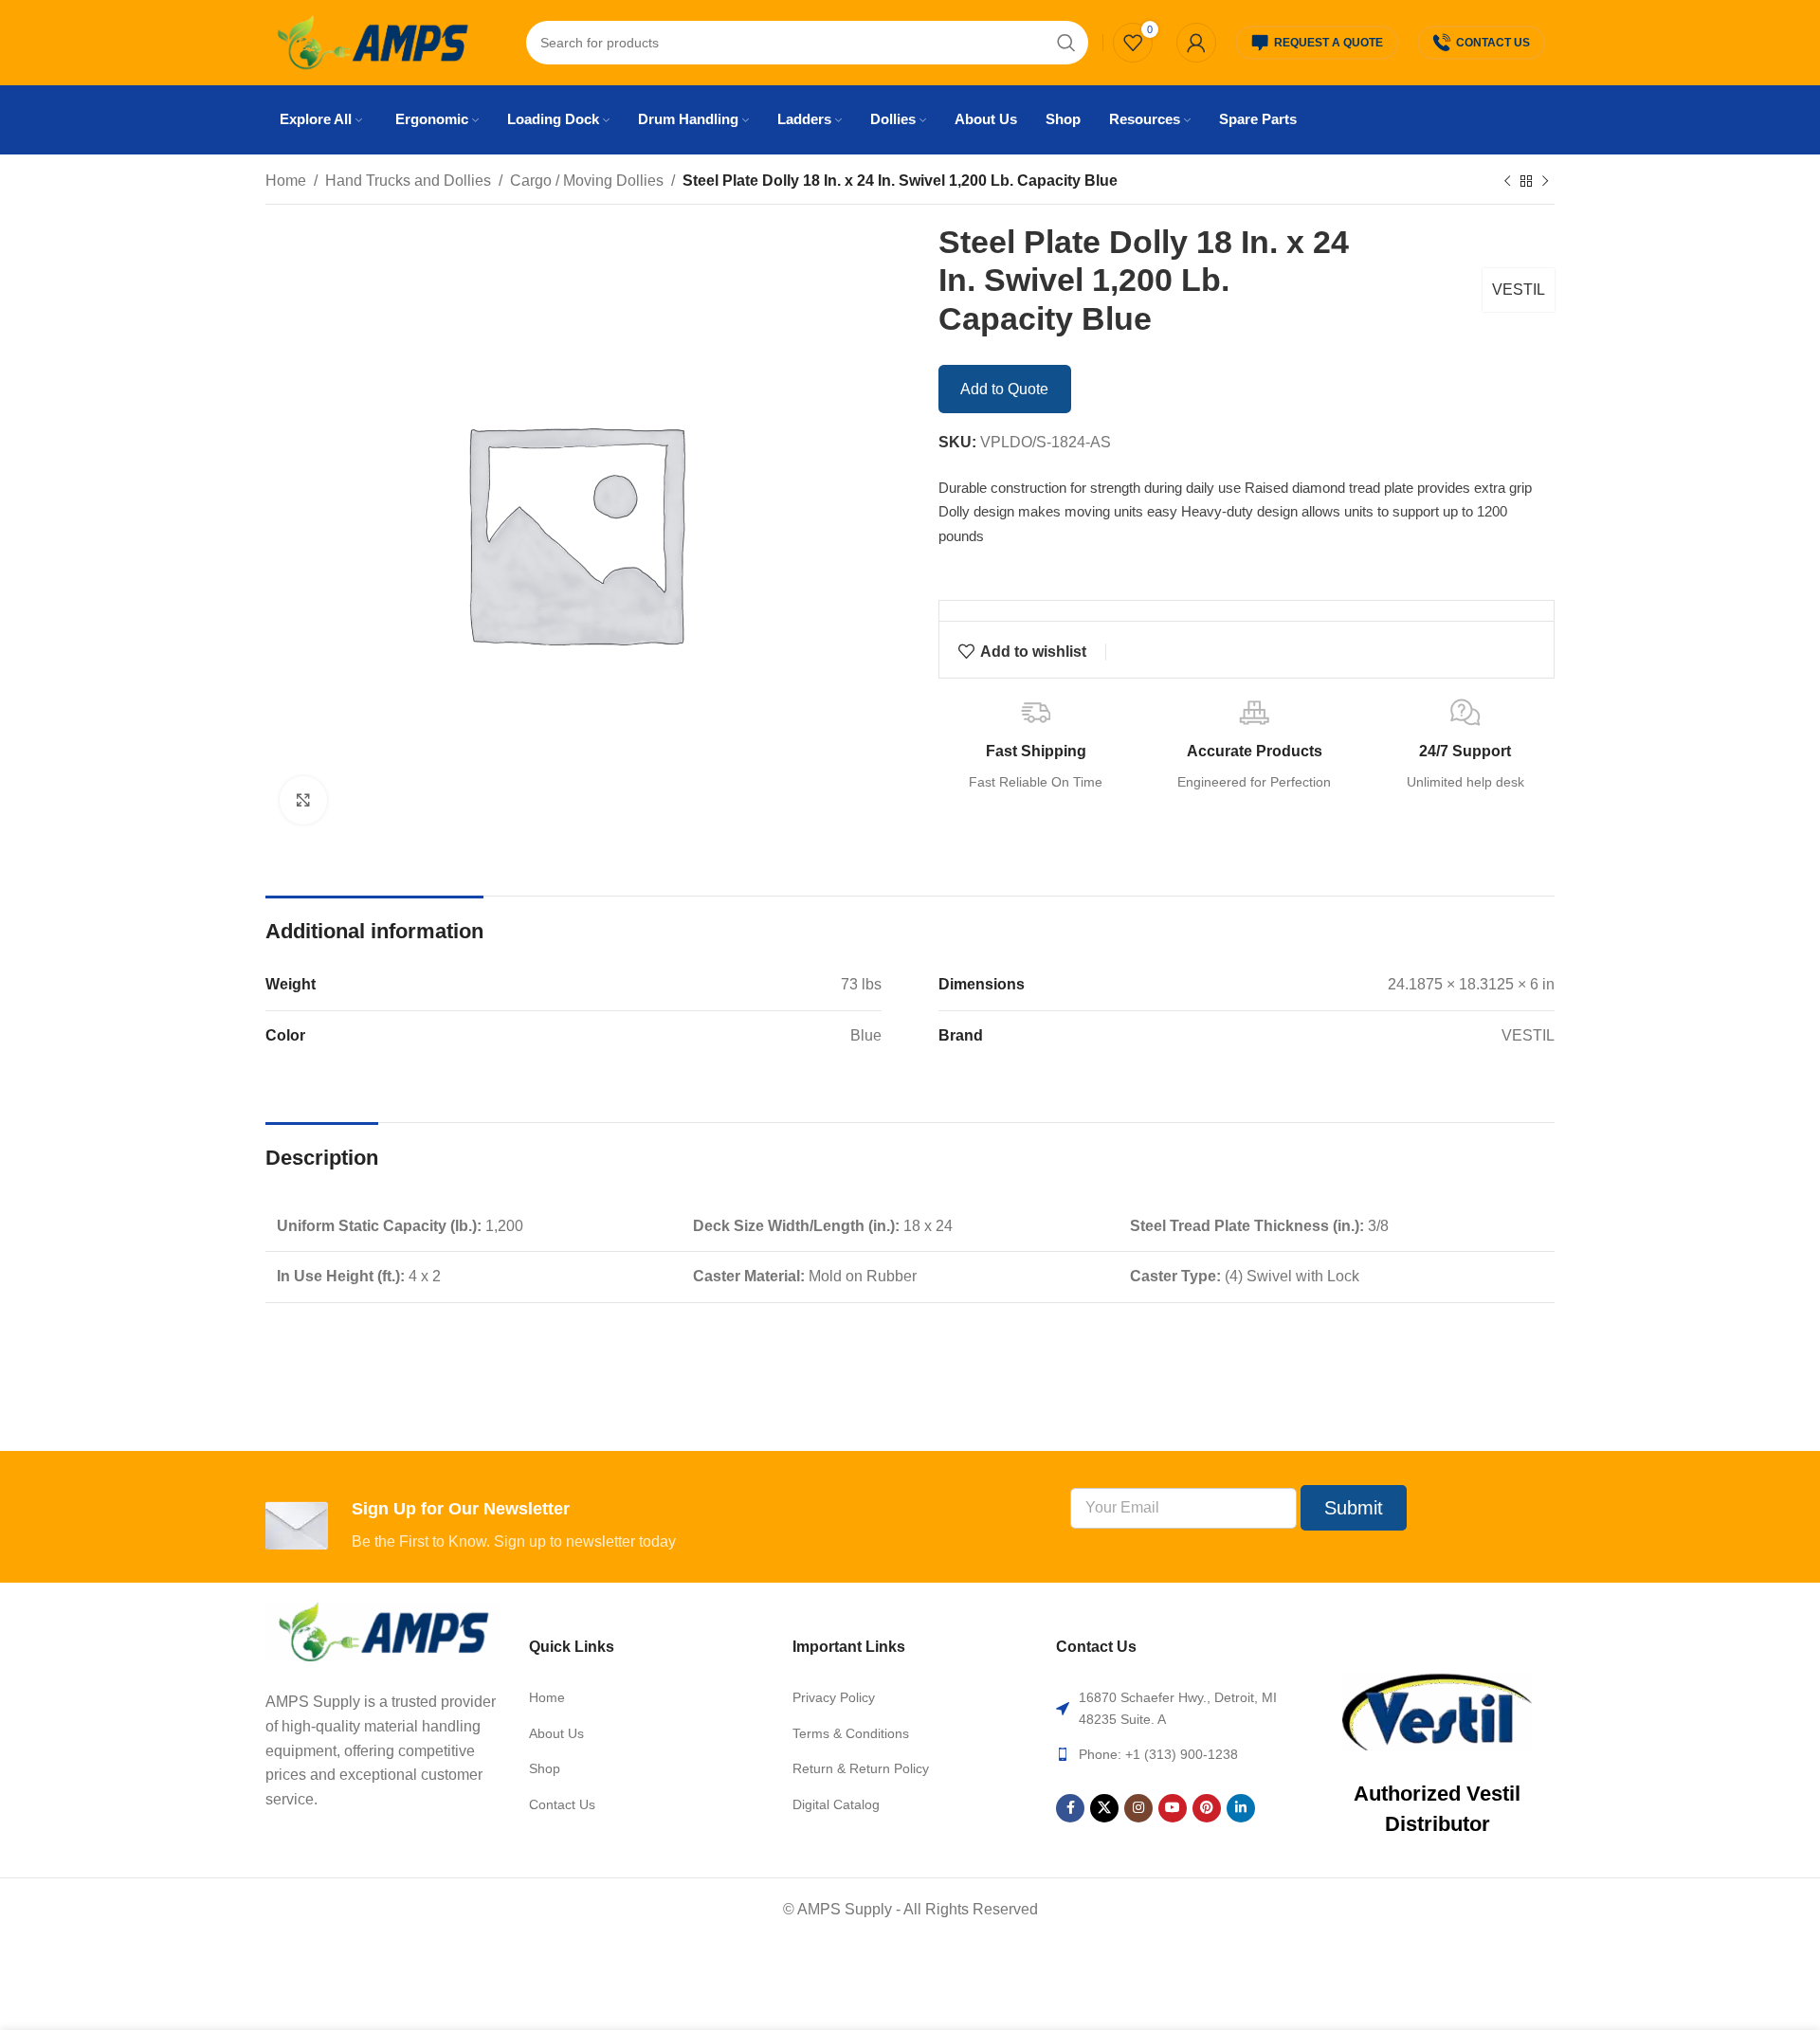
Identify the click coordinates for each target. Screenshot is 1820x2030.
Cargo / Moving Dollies (587, 181)
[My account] (1196, 43)
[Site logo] (372, 41)
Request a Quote (1329, 43)
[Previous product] (1507, 182)
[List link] (646, 1697)
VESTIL (1519, 290)
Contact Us (1493, 43)
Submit (1354, 1508)
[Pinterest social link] (1207, 1808)
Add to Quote (1004, 389)
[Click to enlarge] (303, 800)
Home (286, 181)
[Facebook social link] (1070, 1808)
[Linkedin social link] (1241, 1808)
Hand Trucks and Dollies (408, 181)
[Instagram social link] (1138, 1808)
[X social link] (1104, 1808)
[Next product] (1545, 182)
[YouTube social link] (1173, 1808)
